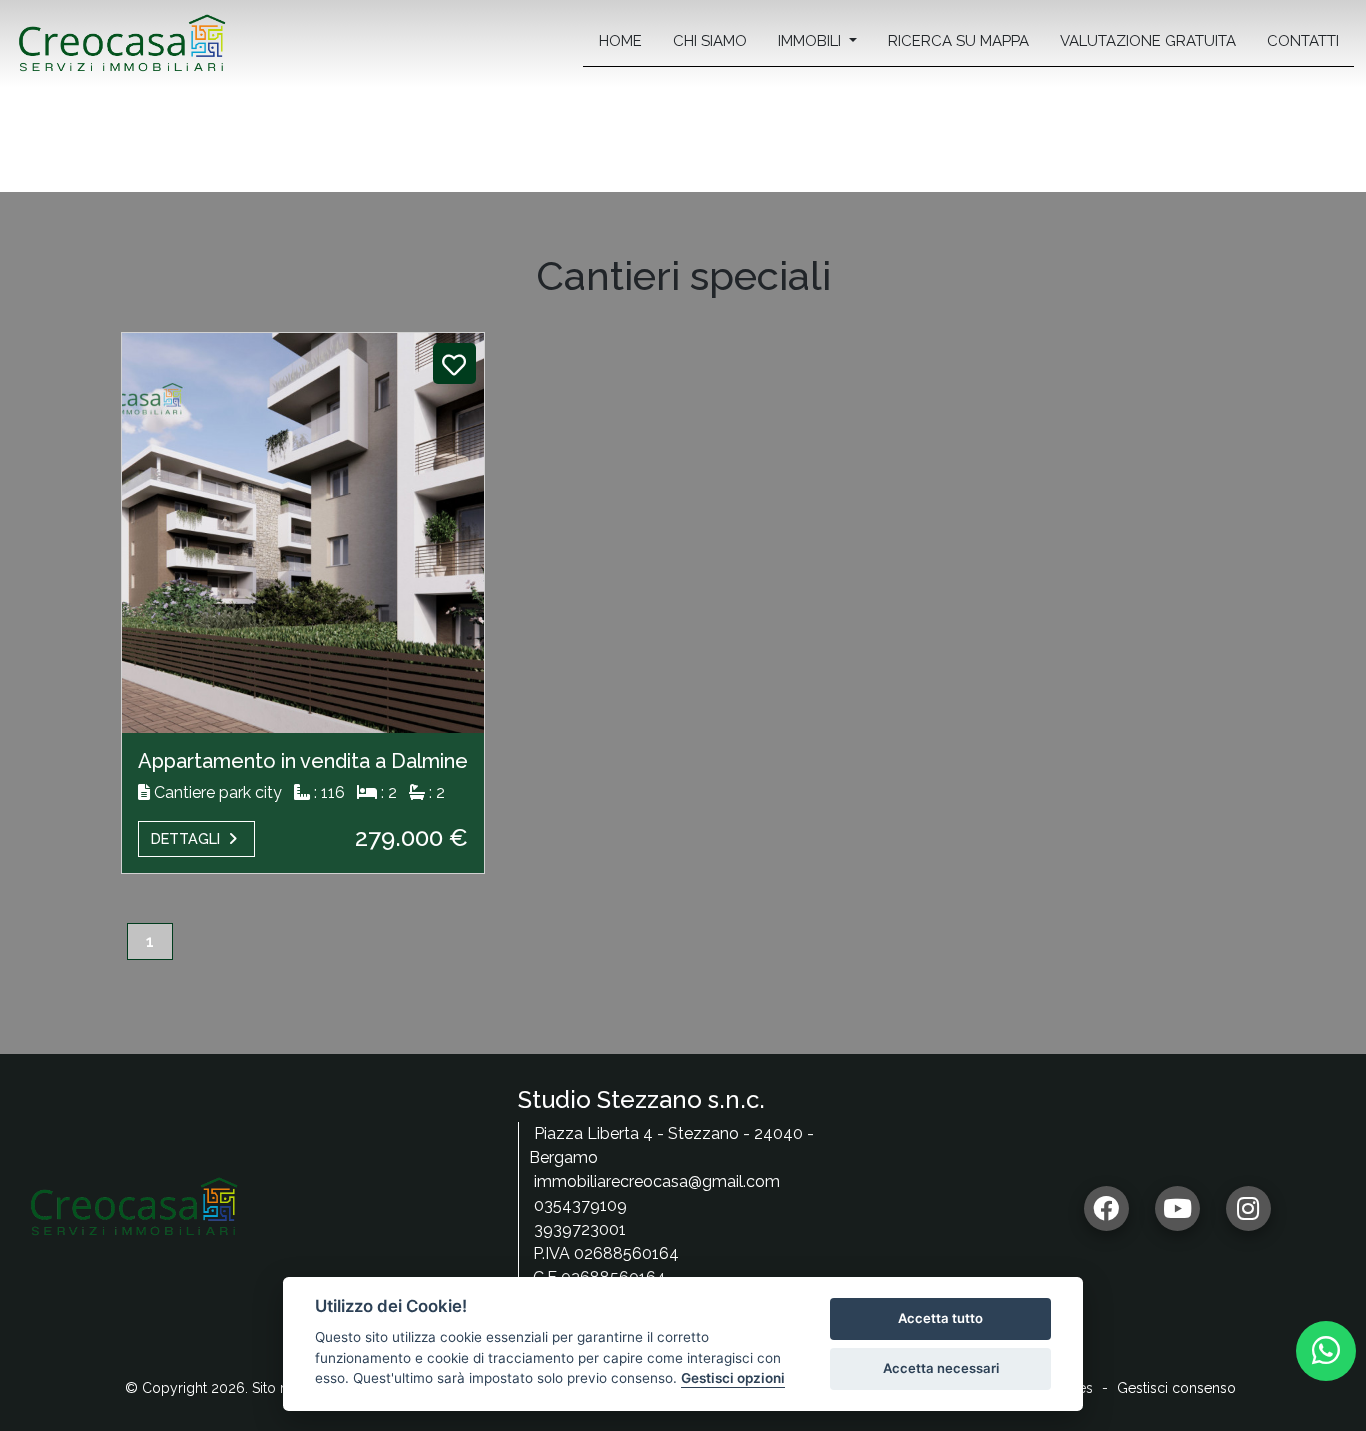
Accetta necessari (941, 1368)
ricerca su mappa (958, 41)
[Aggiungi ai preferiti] (454, 365)
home (620, 41)
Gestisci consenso (1176, 1388)
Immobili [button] (811, 41)
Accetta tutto (940, 1318)
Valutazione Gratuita (1148, 41)
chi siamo (710, 41)
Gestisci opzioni (733, 1378)
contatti (1303, 41)
